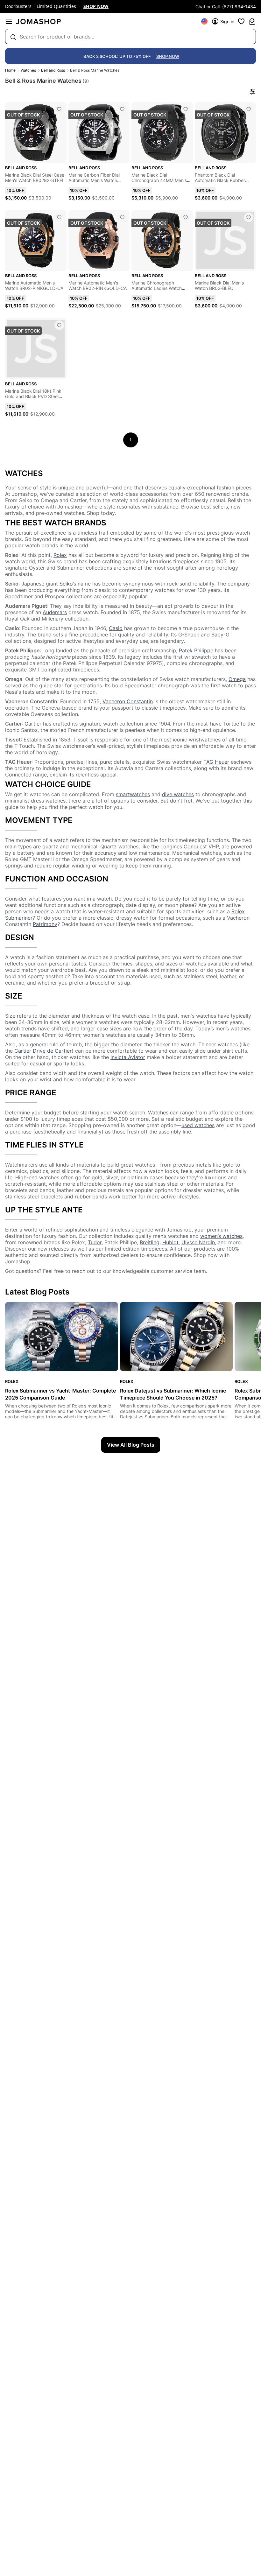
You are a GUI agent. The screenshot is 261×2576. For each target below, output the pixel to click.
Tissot (81, 740)
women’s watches (221, 1236)
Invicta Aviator (128, 1057)
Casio (116, 628)
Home (10, 70)
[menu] (9, 21)
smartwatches (133, 794)
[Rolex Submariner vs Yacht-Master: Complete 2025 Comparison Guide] (62, 1337)
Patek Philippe (196, 650)
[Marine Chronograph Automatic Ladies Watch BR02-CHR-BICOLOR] (186, 217)
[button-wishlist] (241, 21)
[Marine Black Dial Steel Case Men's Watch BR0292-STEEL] (59, 109)
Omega (237, 679)
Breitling (150, 1242)
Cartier (33, 724)
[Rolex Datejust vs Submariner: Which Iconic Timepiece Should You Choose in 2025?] (176, 1337)
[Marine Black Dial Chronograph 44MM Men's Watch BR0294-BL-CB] (186, 109)
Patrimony (45, 924)
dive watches (178, 794)
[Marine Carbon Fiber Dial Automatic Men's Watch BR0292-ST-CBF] (122, 109)
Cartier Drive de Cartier (43, 1051)
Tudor (95, 1242)
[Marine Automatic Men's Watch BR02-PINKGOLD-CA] (59, 217)
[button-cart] (252, 21)
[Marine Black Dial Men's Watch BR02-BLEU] (249, 217)
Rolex (60, 555)
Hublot (170, 1242)
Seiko (66, 584)
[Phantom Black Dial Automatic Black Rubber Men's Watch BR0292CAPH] (249, 109)
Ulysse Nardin (198, 1242)
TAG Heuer (216, 762)
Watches (28, 70)
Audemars (55, 612)
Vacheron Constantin (128, 701)
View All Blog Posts (131, 1445)
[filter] (252, 92)
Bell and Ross (53, 70)
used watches (198, 1125)
